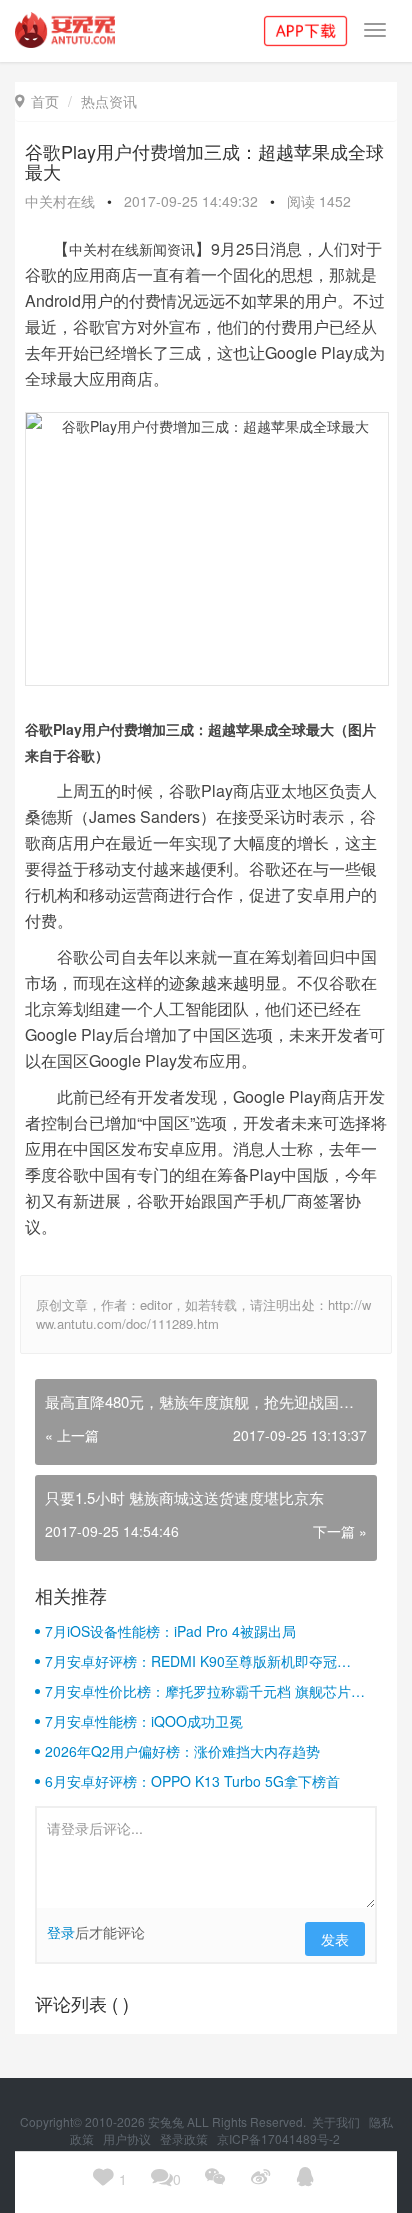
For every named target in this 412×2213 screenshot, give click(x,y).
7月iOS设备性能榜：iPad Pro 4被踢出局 (170, 1631)
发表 (335, 1939)
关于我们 (337, 2121)
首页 (37, 101)
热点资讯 (109, 101)
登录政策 (185, 2138)
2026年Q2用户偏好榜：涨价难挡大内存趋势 (182, 1751)
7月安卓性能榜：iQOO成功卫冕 (144, 1721)
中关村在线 (60, 201)
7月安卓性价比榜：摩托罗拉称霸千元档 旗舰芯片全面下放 (205, 1691)
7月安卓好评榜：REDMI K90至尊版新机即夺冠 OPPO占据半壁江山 (191, 1661)
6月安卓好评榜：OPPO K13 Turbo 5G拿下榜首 (192, 1781)
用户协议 (128, 2138)
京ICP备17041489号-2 (278, 2138)
